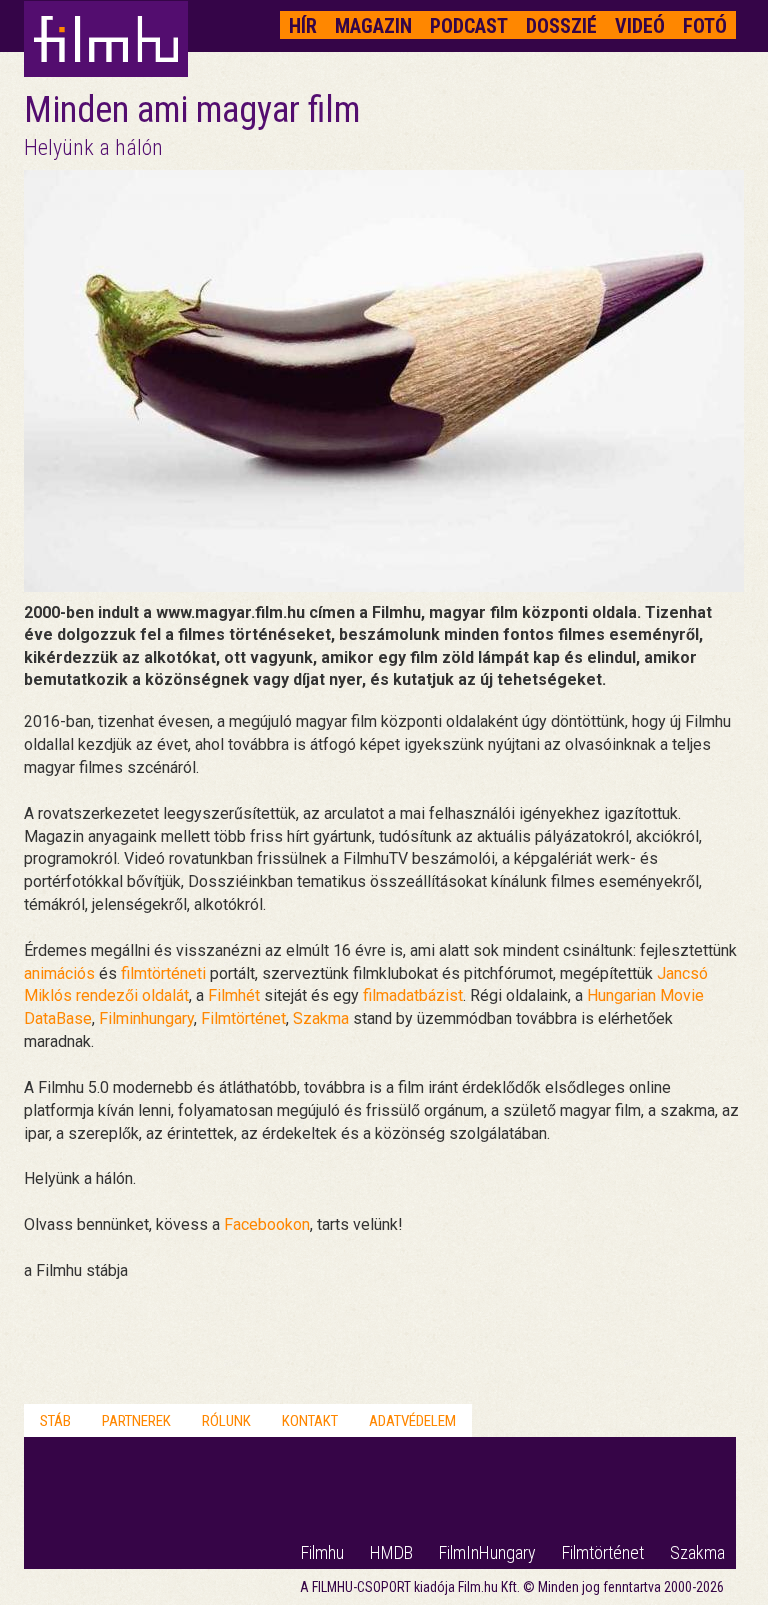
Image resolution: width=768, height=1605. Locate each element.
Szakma (321, 1018)
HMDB (391, 1552)
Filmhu (322, 1552)
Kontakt (310, 1421)
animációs (59, 973)
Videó (640, 26)
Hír (303, 26)
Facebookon (267, 1224)
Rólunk (226, 1421)
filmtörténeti (163, 973)
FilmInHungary (487, 1552)
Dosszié (561, 26)
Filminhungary (146, 1018)
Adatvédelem (412, 1421)
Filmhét (234, 995)
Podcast (469, 26)
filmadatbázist (413, 995)
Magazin (373, 26)
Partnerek (136, 1421)
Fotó (705, 26)
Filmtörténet (243, 1018)
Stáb (55, 1421)
